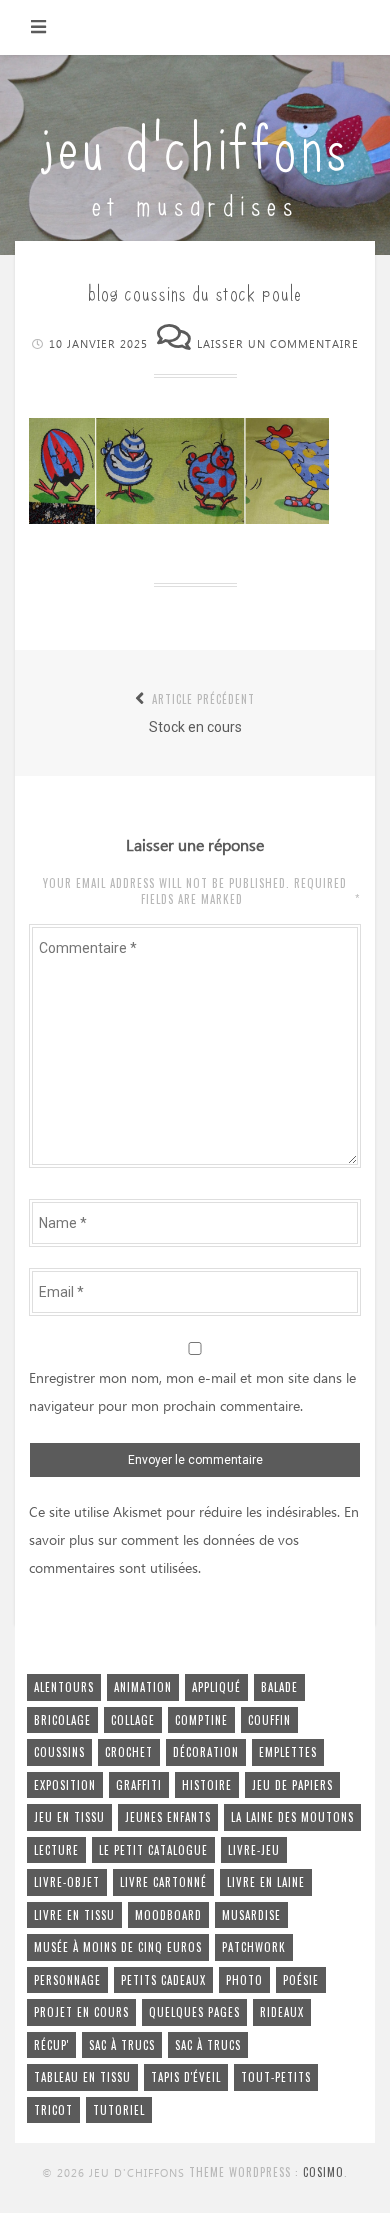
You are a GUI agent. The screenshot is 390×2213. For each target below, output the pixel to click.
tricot (53, 2110)
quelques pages (194, 2012)
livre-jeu (254, 1850)
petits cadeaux (163, 1980)
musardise (251, 1915)
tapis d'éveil (186, 2077)
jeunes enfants (168, 1817)
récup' (51, 2045)
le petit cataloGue (153, 1850)
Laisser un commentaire (278, 344)
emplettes (288, 1752)
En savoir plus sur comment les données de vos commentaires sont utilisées (194, 1541)
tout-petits (276, 2077)
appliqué (216, 1687)
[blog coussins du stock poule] (179, 519)
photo (244, 1980)
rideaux (282, 2012)
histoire (207, 1785)
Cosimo (323, 2172)
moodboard (168, 1915)
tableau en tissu (82, 2077)
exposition (65, 1785)
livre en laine (266, 1882)
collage (133, 1720)
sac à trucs (122, 2045)
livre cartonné (163, 1882)
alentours (64, 1687)
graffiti (139, 1785)
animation (143, 1687)
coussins (59, 1752)
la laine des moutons (292, 1817)
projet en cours (81, 2012)
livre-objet (67, 1882)
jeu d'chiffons (195, 142)
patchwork (254, 1947)
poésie (301, 1980)
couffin (269, 1720)
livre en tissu (74, 1915)
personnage (67, 1980)
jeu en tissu (69, 1817)
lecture (56, 1850)
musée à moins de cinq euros (118, 1947)
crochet (129, 1752)
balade (279, 1687)
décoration (206, 1752)
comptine (201, 1720)
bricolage (62, 1720)
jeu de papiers (292, 1785)
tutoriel (119, 2110)
